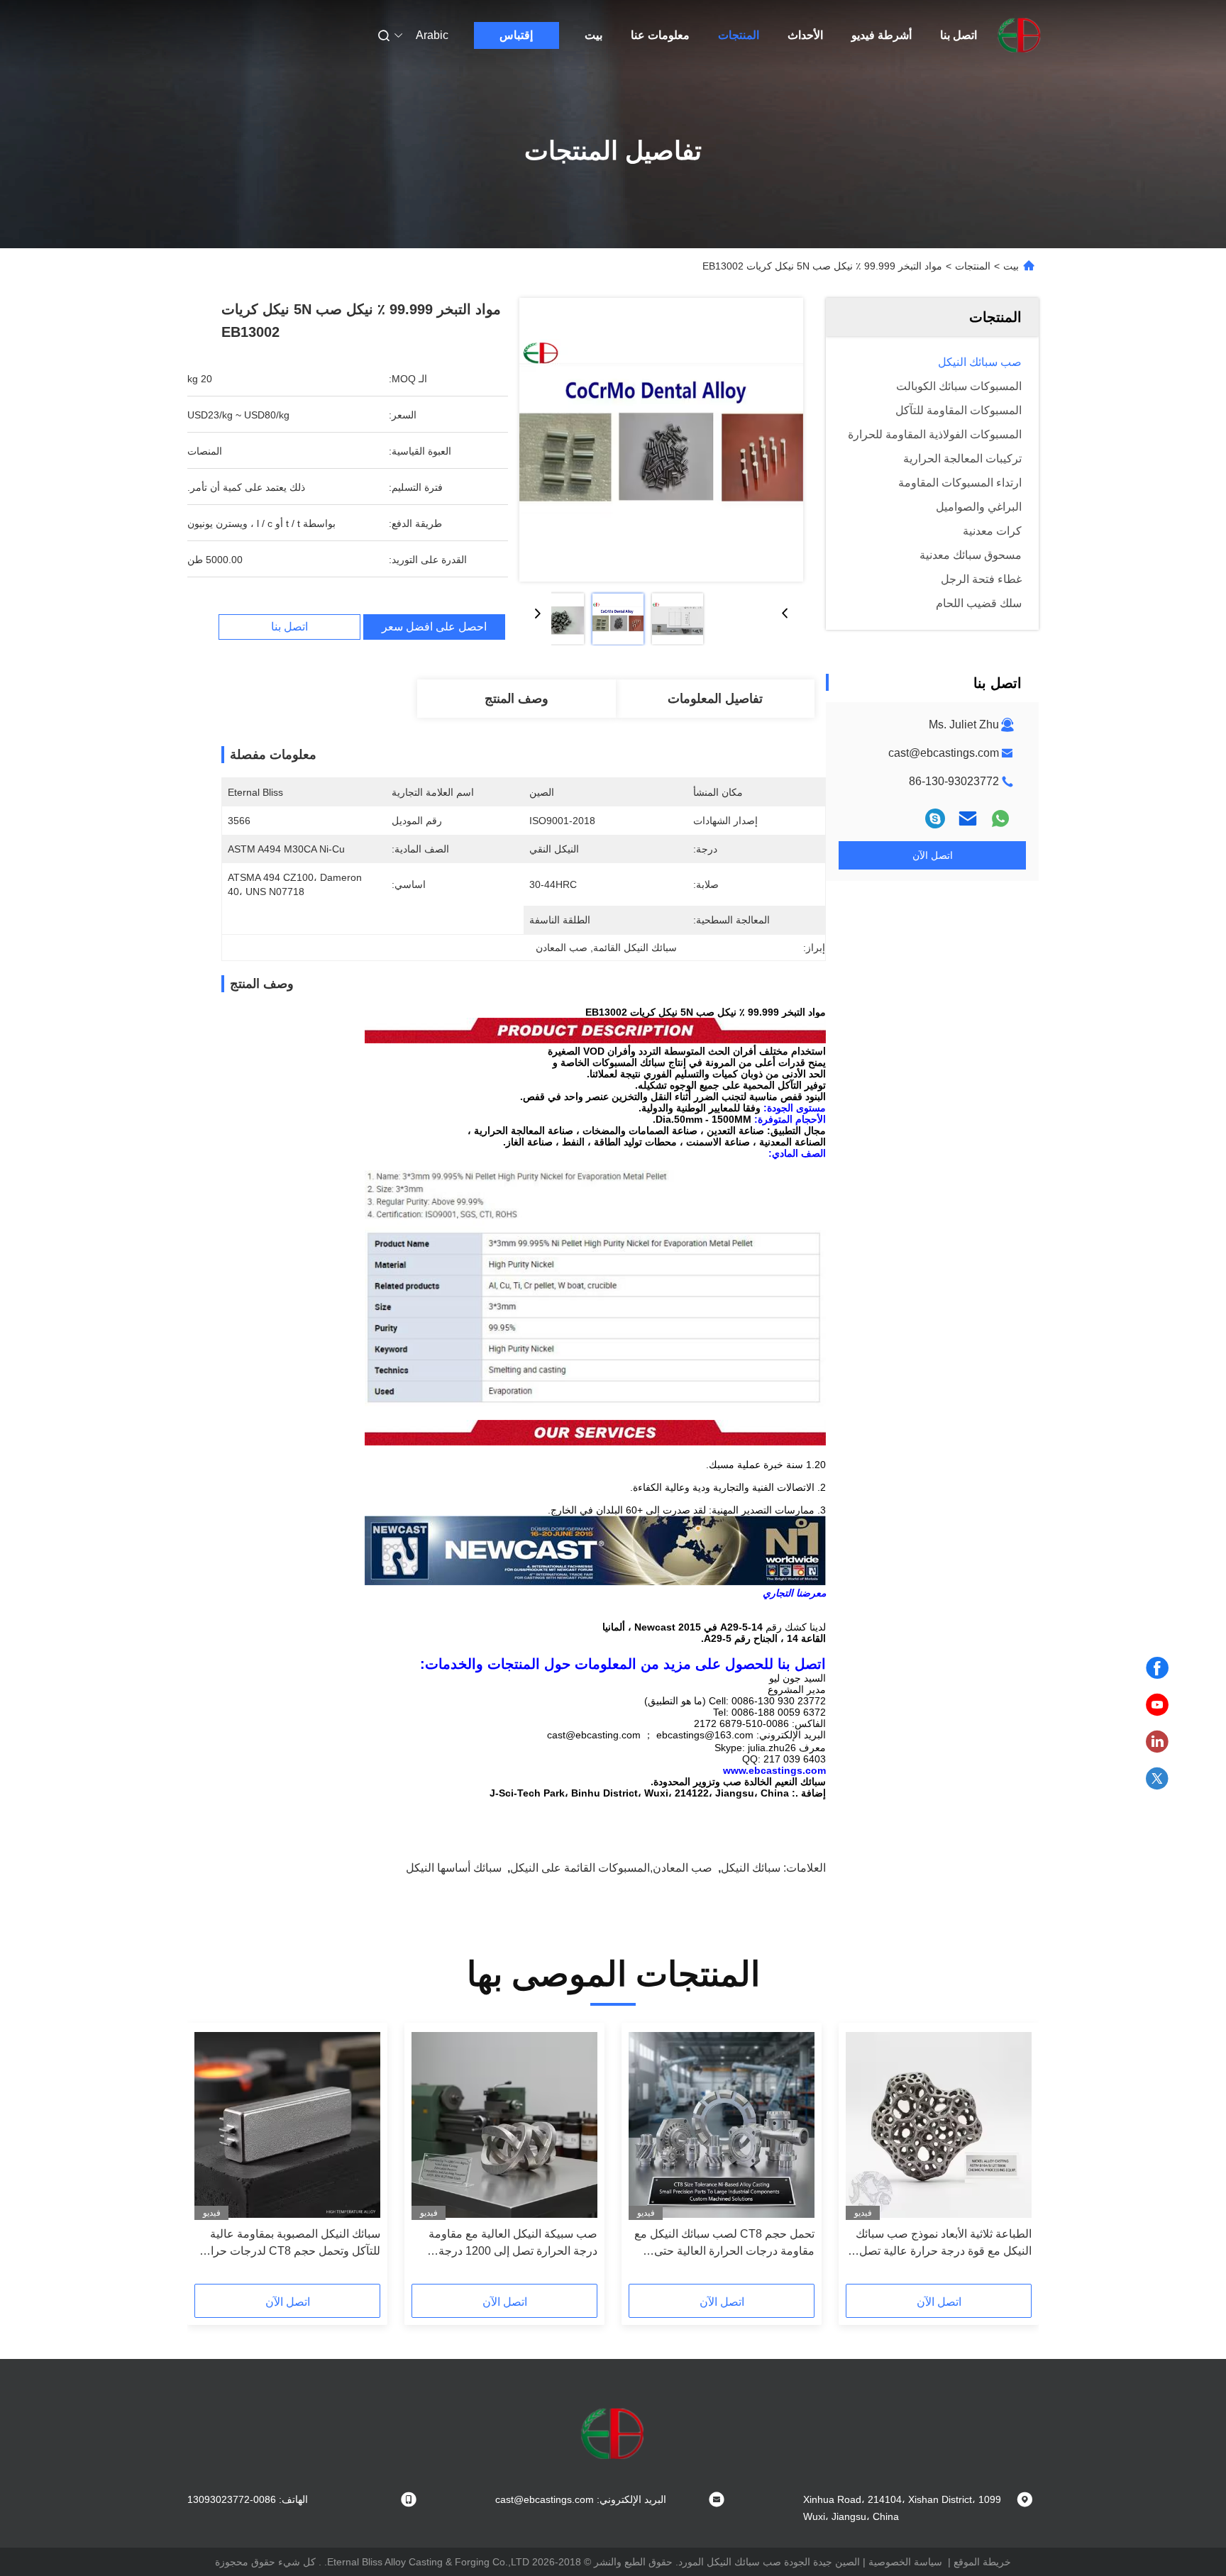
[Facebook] (1157, 1668)
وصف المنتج (517, 699)
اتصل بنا (959, 35)
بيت (593, 35)
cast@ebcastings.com (944, 753)
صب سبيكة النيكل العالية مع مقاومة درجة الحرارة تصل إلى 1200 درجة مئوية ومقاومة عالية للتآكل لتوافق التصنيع (513, 2244)
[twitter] (1157, 1779)
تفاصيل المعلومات (715, 699)
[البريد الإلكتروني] (968, 818)
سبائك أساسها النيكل (454, 1868)
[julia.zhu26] (935, 818)
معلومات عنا (660, 35)
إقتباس (516, 35)
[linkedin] (1157, 1742)
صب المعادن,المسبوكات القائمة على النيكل (611, 1868)
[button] (1013, 2158)
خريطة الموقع (982, 2562)
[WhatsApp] (1000, 818)
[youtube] (1157, 1705)
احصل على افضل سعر (434, 627)
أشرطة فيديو (882, 35)
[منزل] (1020, 35)
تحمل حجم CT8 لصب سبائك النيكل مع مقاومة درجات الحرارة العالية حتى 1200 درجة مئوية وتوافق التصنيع (724, 2244)
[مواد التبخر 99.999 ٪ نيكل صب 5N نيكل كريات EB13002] (661, 440)
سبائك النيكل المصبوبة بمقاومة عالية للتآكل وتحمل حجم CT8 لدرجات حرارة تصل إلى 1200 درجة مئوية (290, 2244)
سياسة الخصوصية (905, 2562)
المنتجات (739, 35)
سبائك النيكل (751, 1868)
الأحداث (805, 35)
